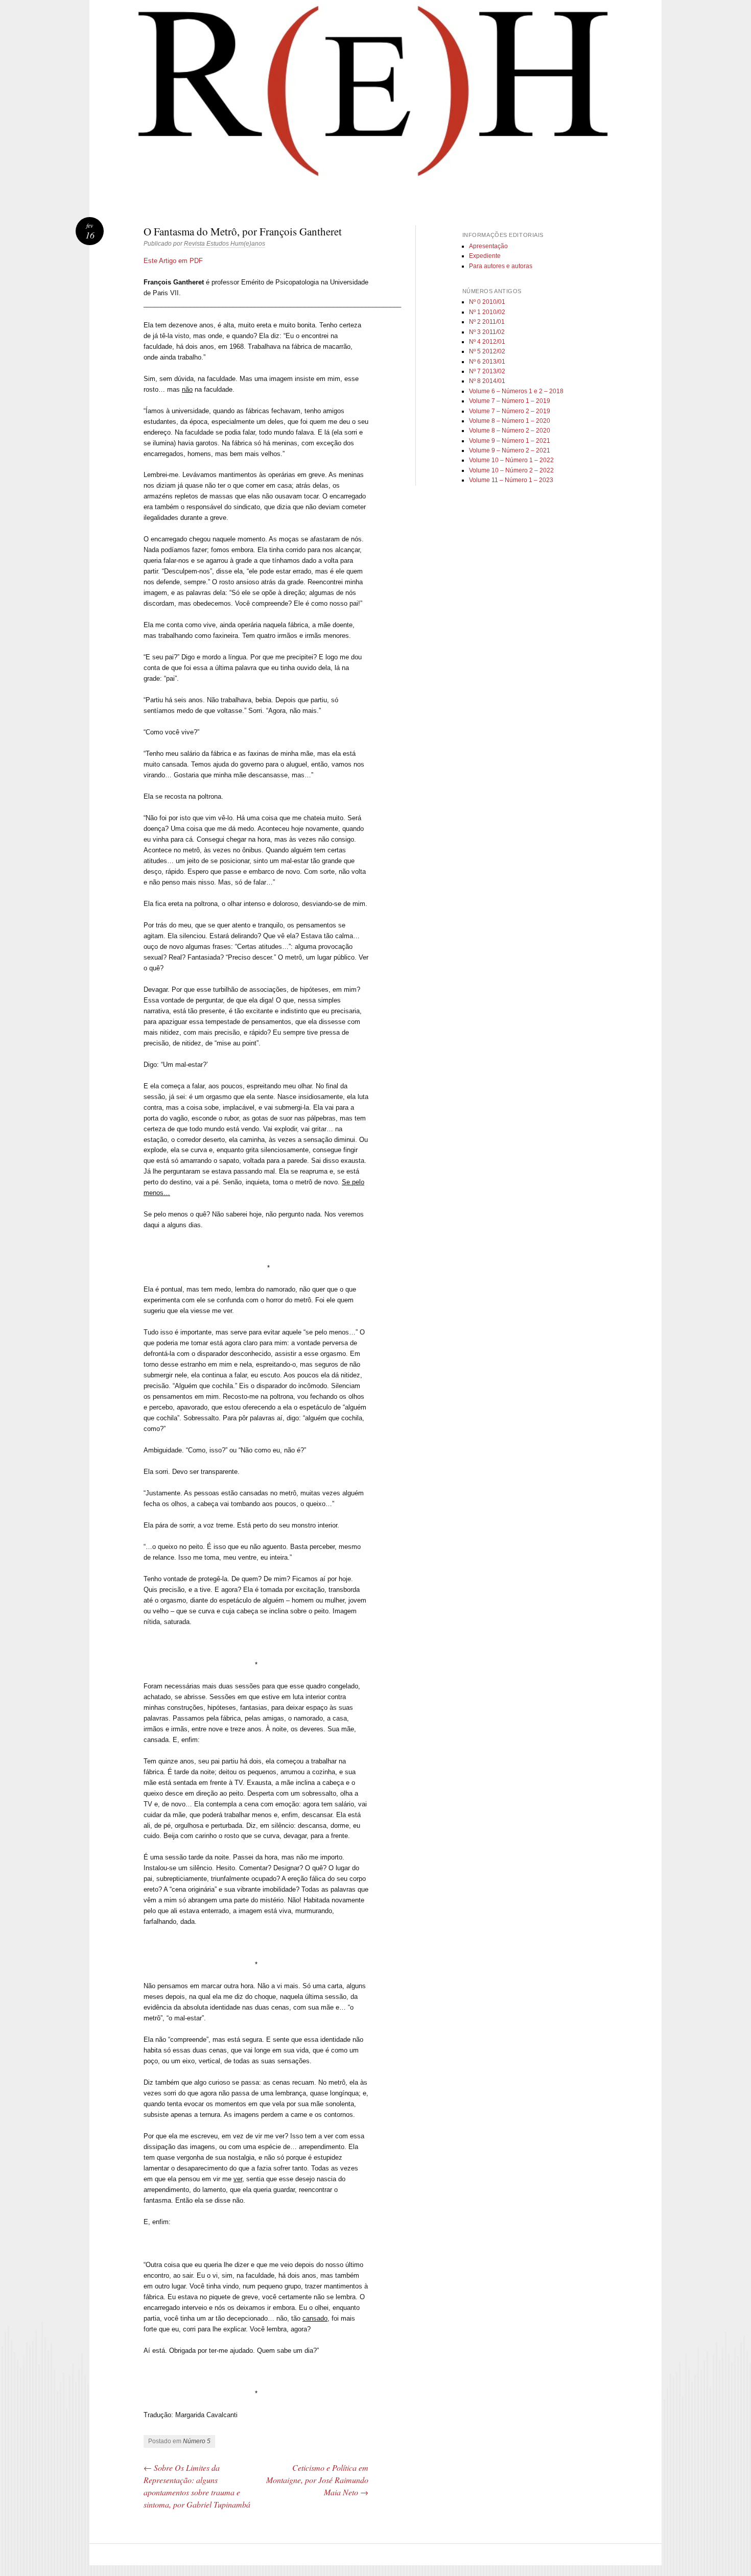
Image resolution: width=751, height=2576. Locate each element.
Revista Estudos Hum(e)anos (225, 244)
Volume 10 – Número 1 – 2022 (511, 460)
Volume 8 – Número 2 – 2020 (510, 431)
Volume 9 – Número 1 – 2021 (510, 441)
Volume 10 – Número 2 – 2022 (511, 470)
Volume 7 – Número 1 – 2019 (510, 401)
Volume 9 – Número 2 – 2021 (510, 450)
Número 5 (197, 2441)
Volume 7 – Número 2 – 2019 (510, 411)
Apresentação (488, 246)
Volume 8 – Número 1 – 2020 (510, 421)
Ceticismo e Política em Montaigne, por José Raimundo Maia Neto (317, 2480)
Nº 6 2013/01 (487, 362)
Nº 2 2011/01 (487, 322)
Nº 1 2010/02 (487, 312)
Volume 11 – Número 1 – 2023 (511, 480)
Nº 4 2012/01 (487, 342)
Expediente (485, 256)
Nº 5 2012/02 (487, 351)
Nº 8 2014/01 (487, 381)
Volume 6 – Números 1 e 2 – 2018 (516, 391)
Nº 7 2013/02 (487, 371)
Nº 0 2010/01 (487, 302)
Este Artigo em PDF (173, 261)
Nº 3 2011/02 (487, 332)
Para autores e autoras (501, 266)
